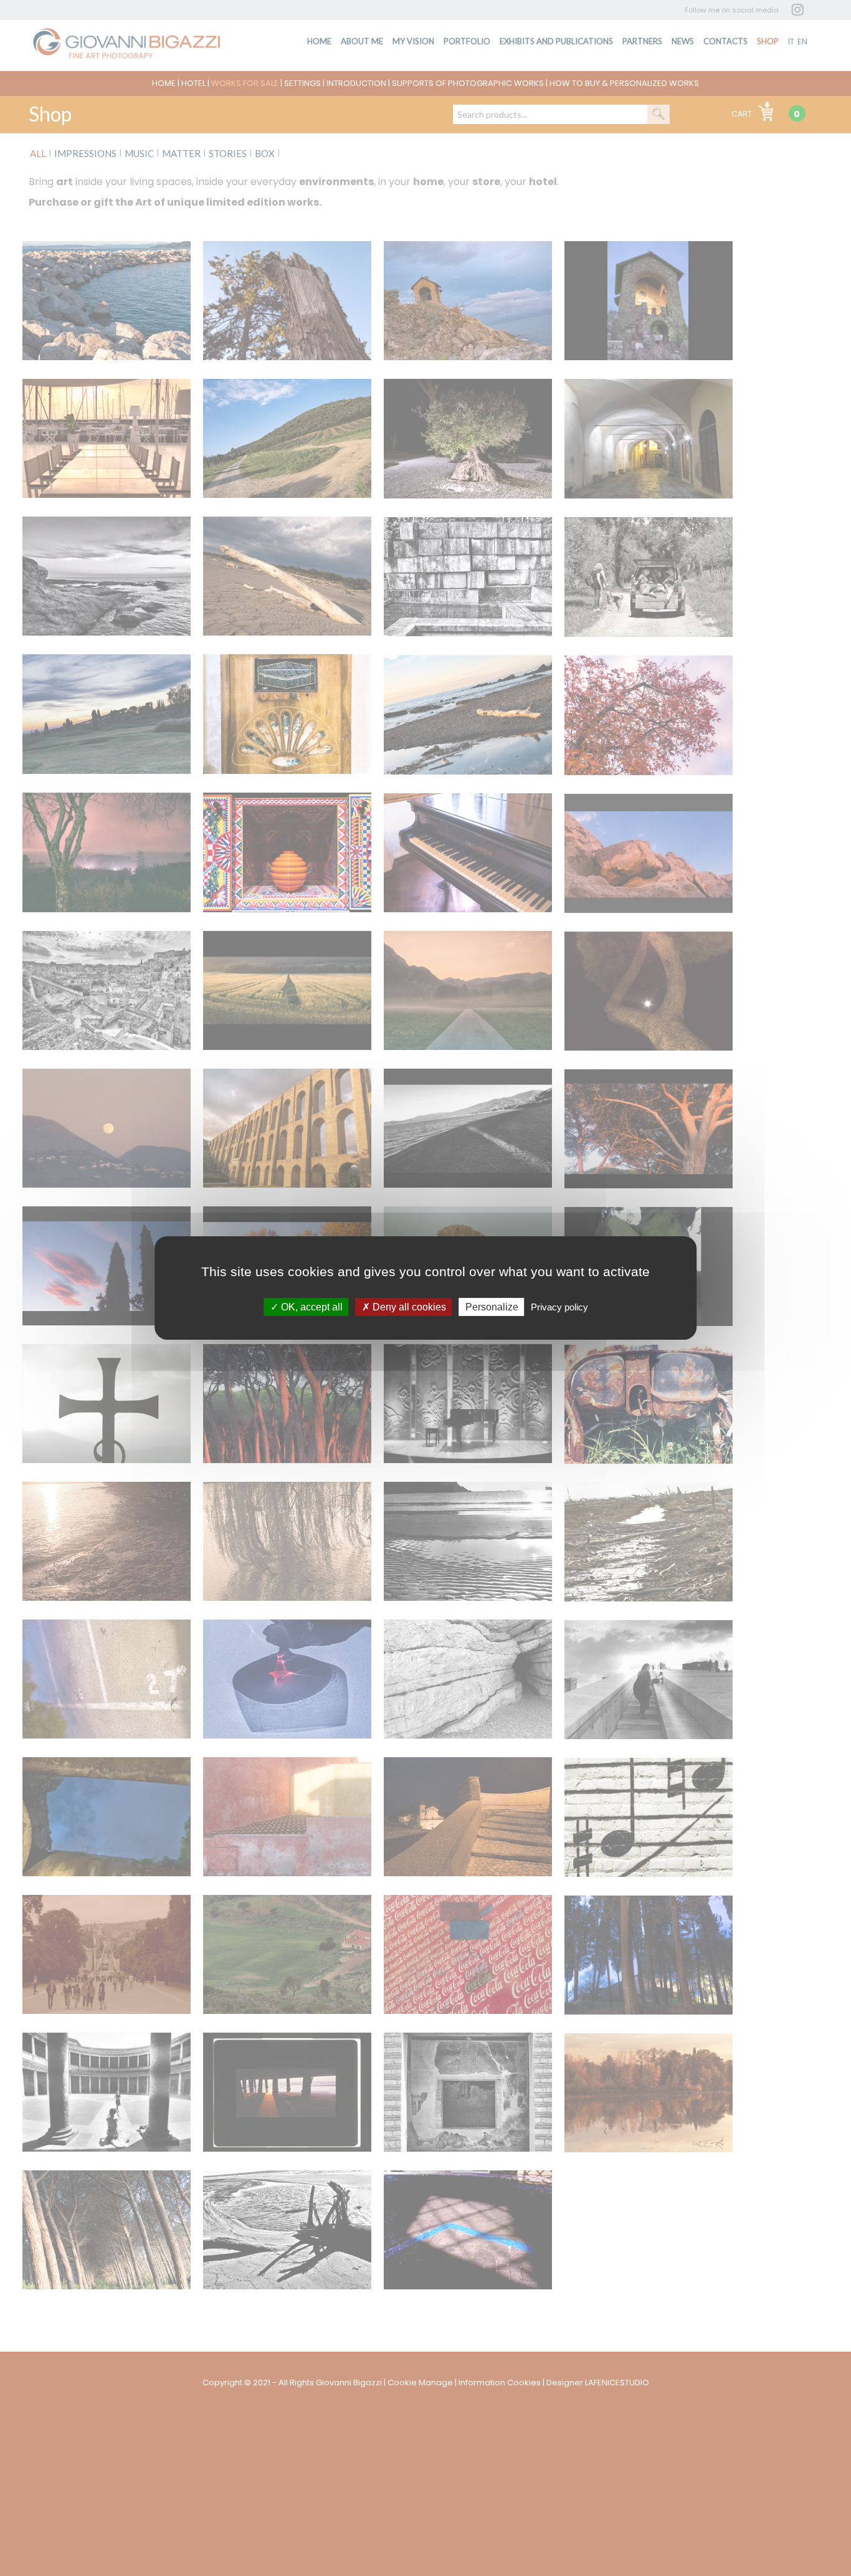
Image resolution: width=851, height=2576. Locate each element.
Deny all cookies (408, 1307)
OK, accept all (311, 1307)
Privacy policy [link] (559, 1307)
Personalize (492, 1307)
